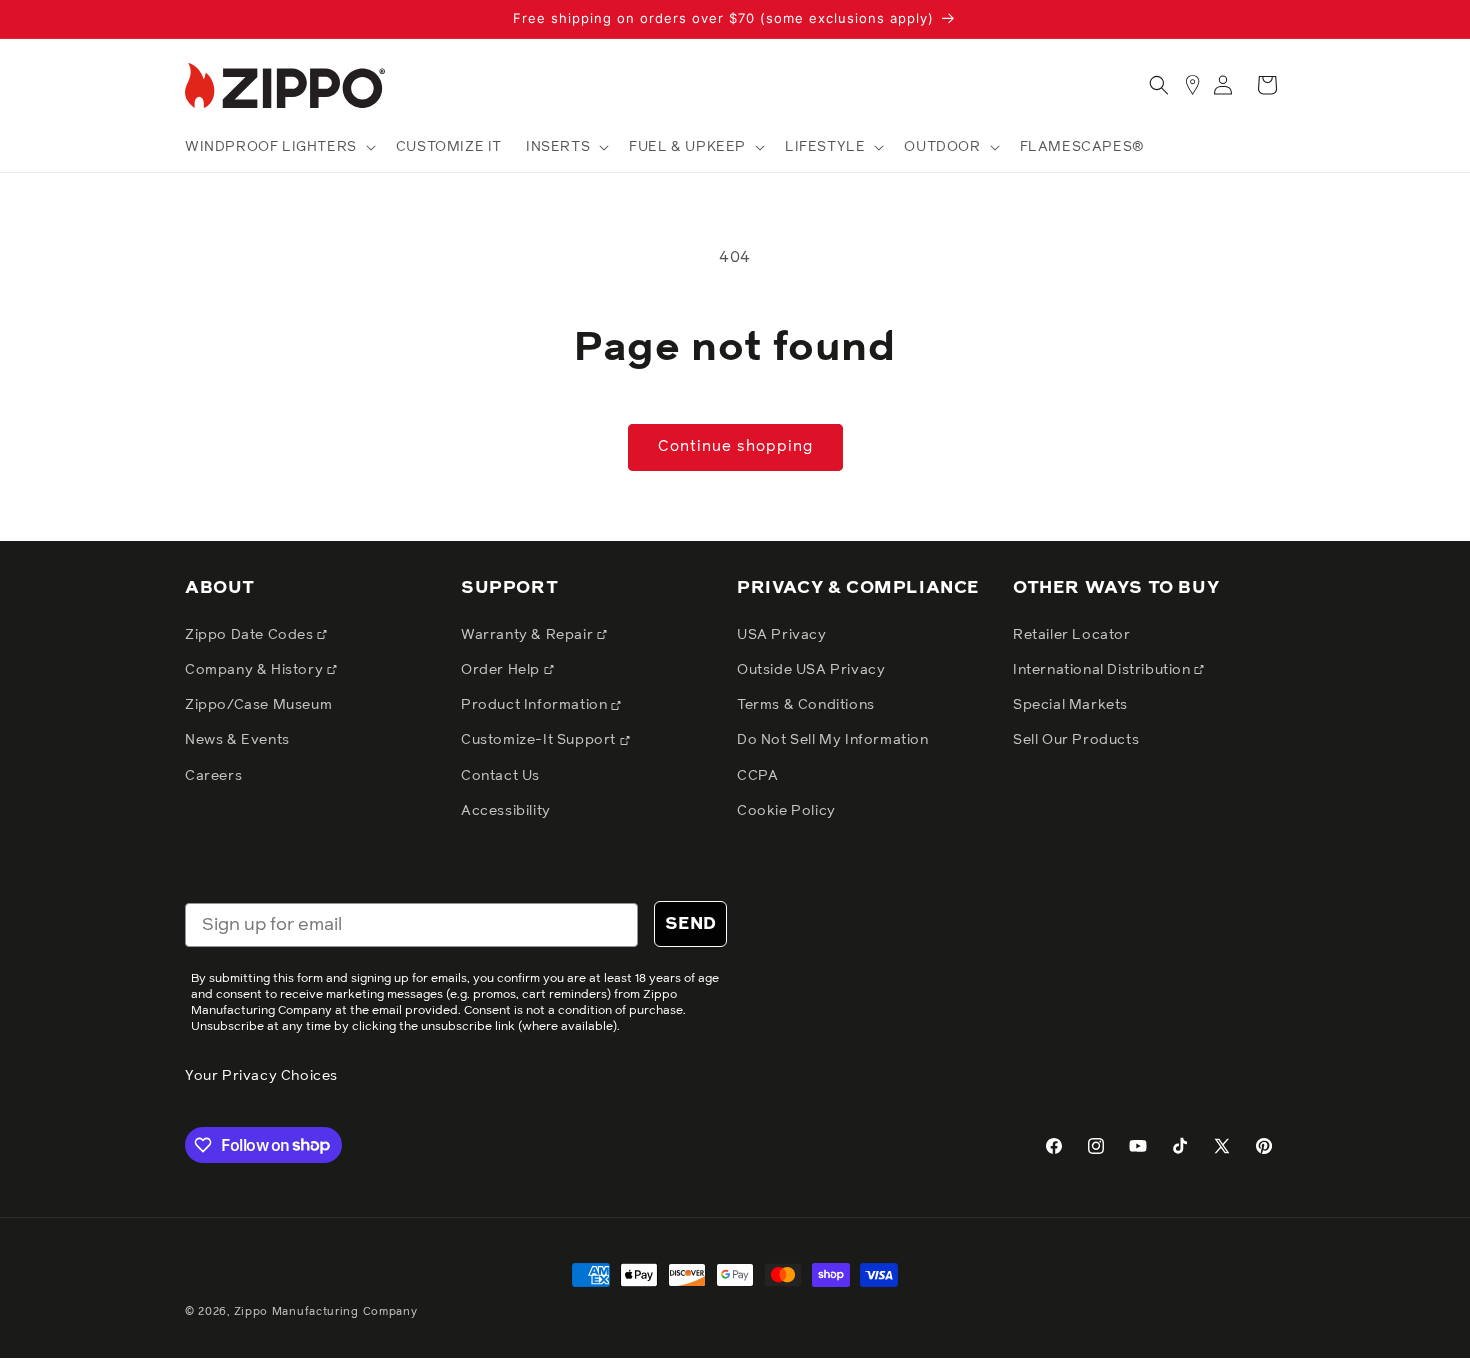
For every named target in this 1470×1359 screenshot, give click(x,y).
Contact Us (500, 776)
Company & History (256, 670)
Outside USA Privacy (811, 670)
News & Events (237, 741)
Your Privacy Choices (261, 1076)
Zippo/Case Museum (258, 706)
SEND (690, 924)
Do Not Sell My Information (833, 741)
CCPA (757, 776)
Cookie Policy (786, 811)
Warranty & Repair (529, 635)
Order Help (502, 670)
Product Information (536, 706)
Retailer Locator (1072, 635)
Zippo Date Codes (251, 635)
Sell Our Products (1076, 741)
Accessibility (506, 811)
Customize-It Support (540, 741)
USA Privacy (782, 635)
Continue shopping (735, 446)
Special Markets (1070, 706)
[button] (278, 147)
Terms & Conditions (806, 706)
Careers (213, 776)
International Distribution (1103, 670)
